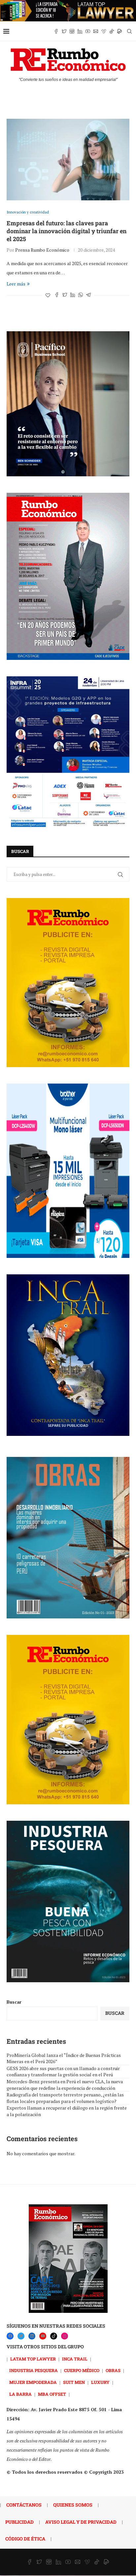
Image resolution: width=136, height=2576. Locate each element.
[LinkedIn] (32, 2336)
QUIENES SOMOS (73, 2505)
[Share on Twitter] (65, 295)
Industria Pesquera (34, 2370)
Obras (113, 2370)
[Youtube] (88, 31)
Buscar (14, 2002)
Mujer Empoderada (33, 2382)
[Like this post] (48, 295)
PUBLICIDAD (19, 2522)
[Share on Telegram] (88, 295)
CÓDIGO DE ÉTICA (25, 2539)
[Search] (129, 31)
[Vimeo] (104, 31)
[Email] (96, 31)
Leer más (16, 284)
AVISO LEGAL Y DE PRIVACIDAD (81, 2522)
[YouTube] (43, 2336)
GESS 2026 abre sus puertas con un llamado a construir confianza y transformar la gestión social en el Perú (63, 2072)
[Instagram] (72, 31)
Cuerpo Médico (82, 2370)
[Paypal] (119, 31)
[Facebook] (56, 31)
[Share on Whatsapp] (81, 295)
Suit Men (74, 2382)
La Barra (20, 2394)
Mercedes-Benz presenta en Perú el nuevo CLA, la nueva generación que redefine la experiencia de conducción (65, 2085)
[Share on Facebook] (57, 295)
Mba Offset (52, 2394)
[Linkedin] (80, 31)
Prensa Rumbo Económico (42, 250)
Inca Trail (75, 2359)
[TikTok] (54, 2336)
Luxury (100, 2382)
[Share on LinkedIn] (73, 295)
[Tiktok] (112, 31)
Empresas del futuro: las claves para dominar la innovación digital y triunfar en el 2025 (67, 231)
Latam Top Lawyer (33, 2359)
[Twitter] (64, 31)
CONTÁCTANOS (24, 2505)
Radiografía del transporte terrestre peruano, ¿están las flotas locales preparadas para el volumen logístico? (65, 2098)
